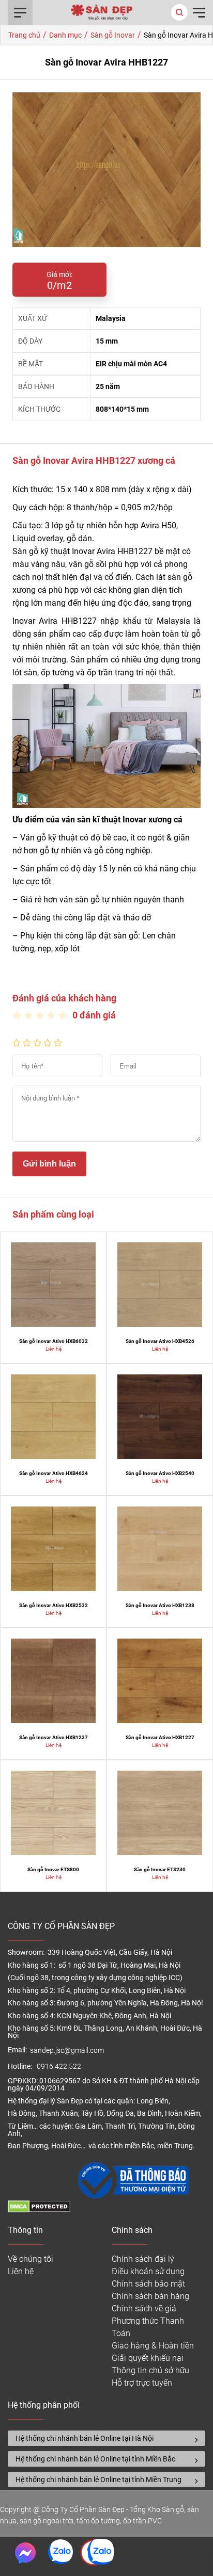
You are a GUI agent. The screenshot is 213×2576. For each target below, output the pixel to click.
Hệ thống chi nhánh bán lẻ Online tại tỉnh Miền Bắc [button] (95, 2459)
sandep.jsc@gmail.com (67, 2051)
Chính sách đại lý (143, 2259)
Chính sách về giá (144, 2308)
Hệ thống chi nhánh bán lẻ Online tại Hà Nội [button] (85, 2438)
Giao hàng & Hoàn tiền (153, 2346)
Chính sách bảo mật (148, 2284)
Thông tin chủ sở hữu (150, 2370)
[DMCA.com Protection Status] (39, 2210)
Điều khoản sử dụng (148, 2271)
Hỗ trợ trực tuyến (142, 2383)
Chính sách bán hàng (150, 2296)
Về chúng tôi (31, 2259)
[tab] (106, 2438)
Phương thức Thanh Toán (148, 2327)
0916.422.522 (60, 2067)
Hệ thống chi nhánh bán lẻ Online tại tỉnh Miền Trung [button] (98, 2480)
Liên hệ (21, 2271)
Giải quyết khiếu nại (148, 2358)
